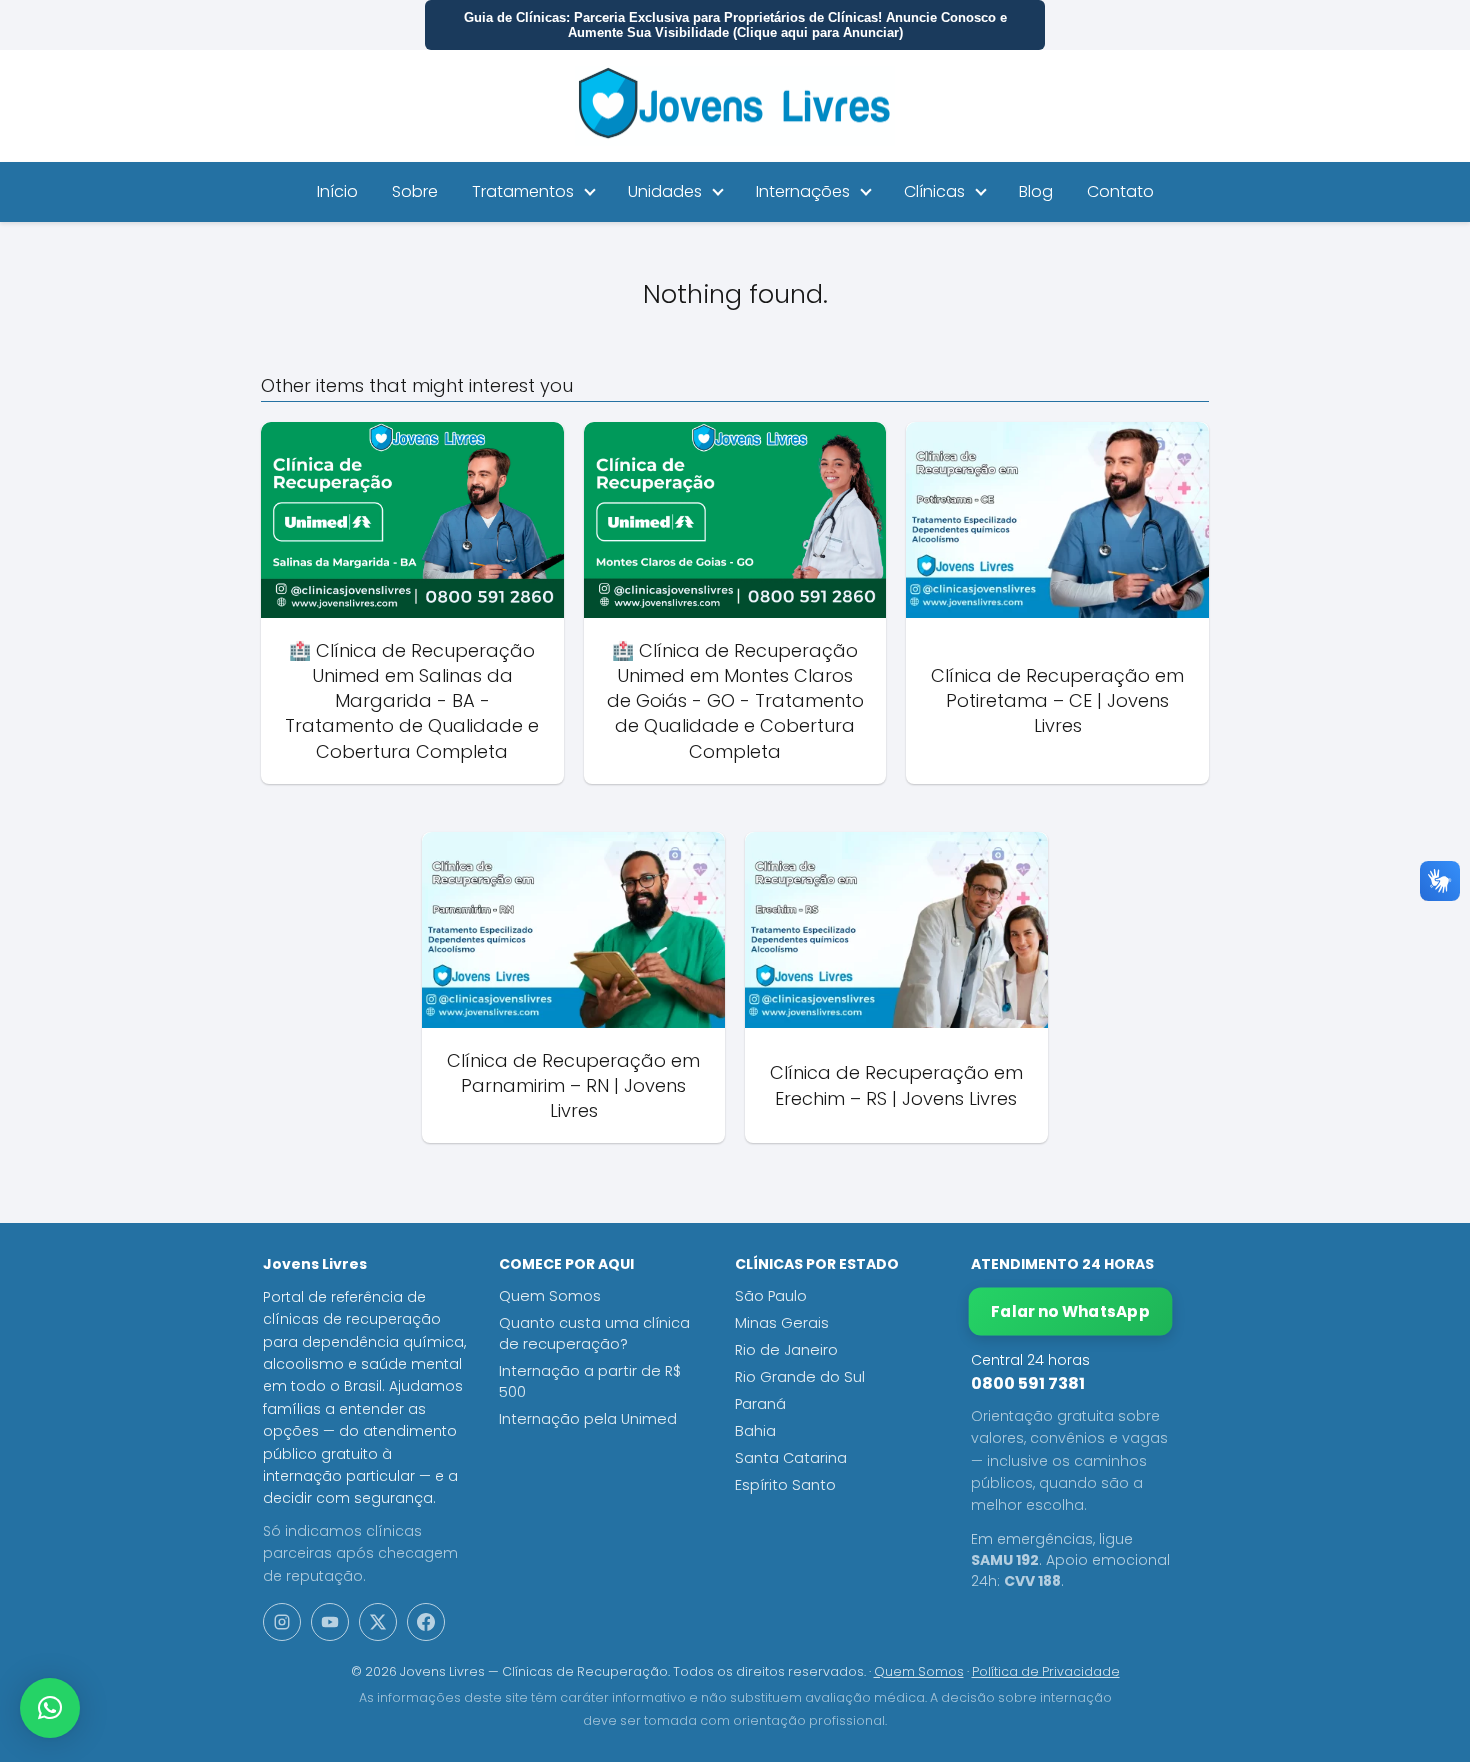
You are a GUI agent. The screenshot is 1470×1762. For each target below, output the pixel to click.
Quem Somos (550, 1296)
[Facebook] (426, 1622)
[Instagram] (282, 1622)
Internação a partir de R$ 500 (590, 1381)
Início (337, 191)
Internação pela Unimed (588, 1419)
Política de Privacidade (1046, 1671)
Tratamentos (523, 191)
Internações (803, 191)
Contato (1120, 191)
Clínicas (934, 191)
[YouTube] (330, 1622)
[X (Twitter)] (378, 1622)
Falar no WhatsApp (1071, 1311)
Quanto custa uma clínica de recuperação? (594, 1333)
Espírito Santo (785, 1485)
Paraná (760, 1404)
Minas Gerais (782, 1323)
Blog (1036, 191)
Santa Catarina (791, 1458)
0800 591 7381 (1028, 1383)
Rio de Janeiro (786, 1350)
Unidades (665, 191)
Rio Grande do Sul (800, 1377)
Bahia (755, 1431)
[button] (50, 1708)
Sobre (415, 191)
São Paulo (771, 1296)
